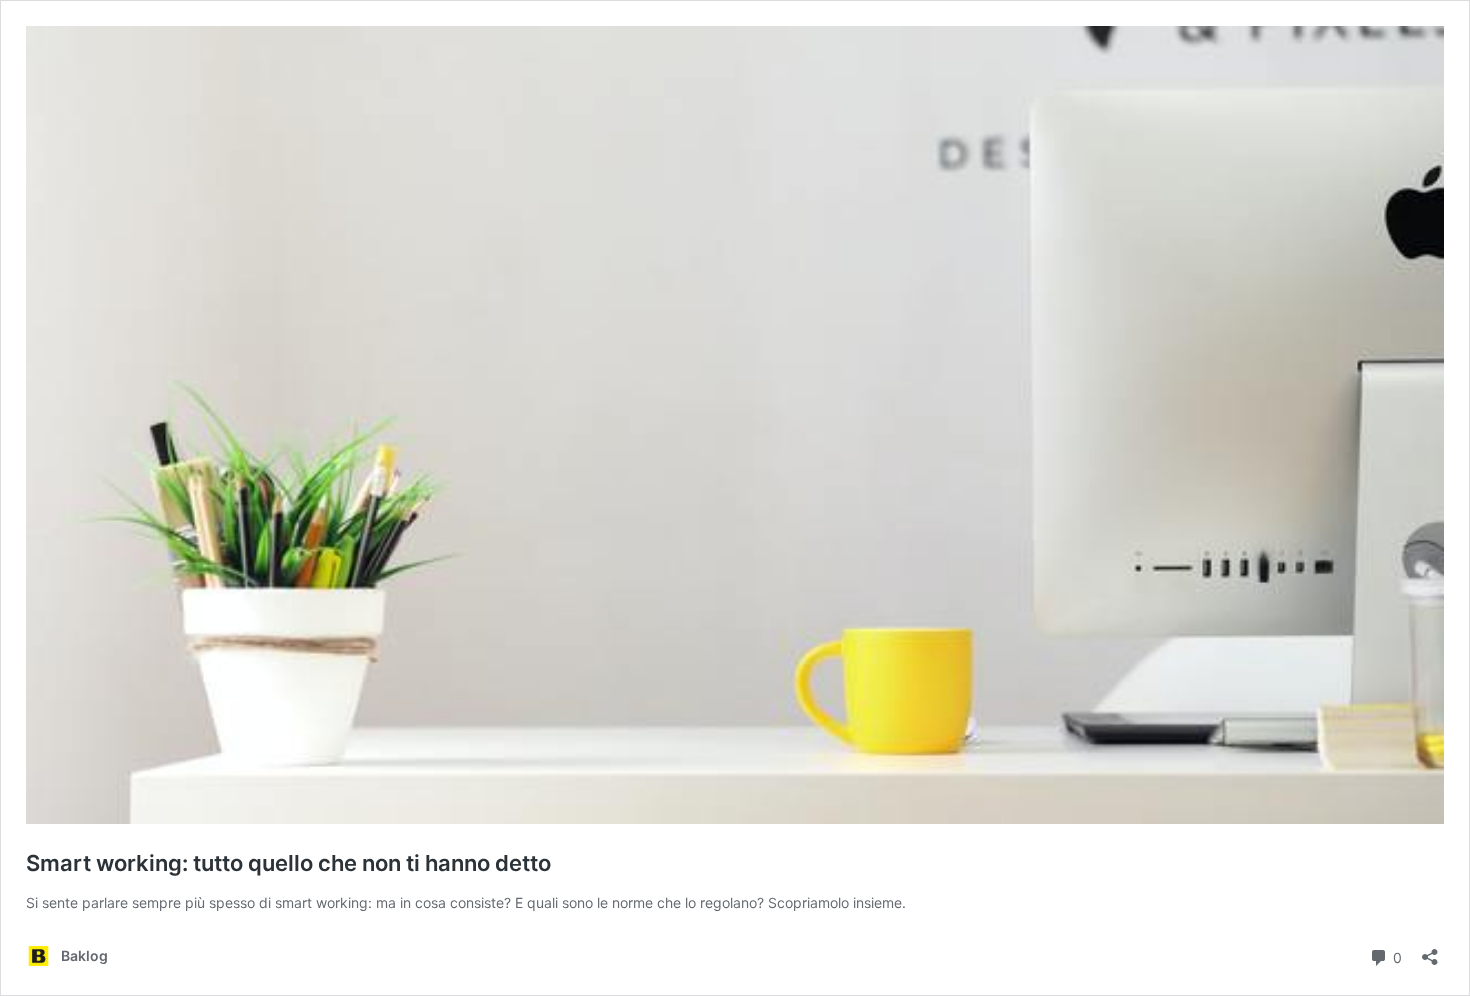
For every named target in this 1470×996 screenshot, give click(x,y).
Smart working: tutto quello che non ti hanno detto (288, 863)
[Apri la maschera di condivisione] (1430, 950)
